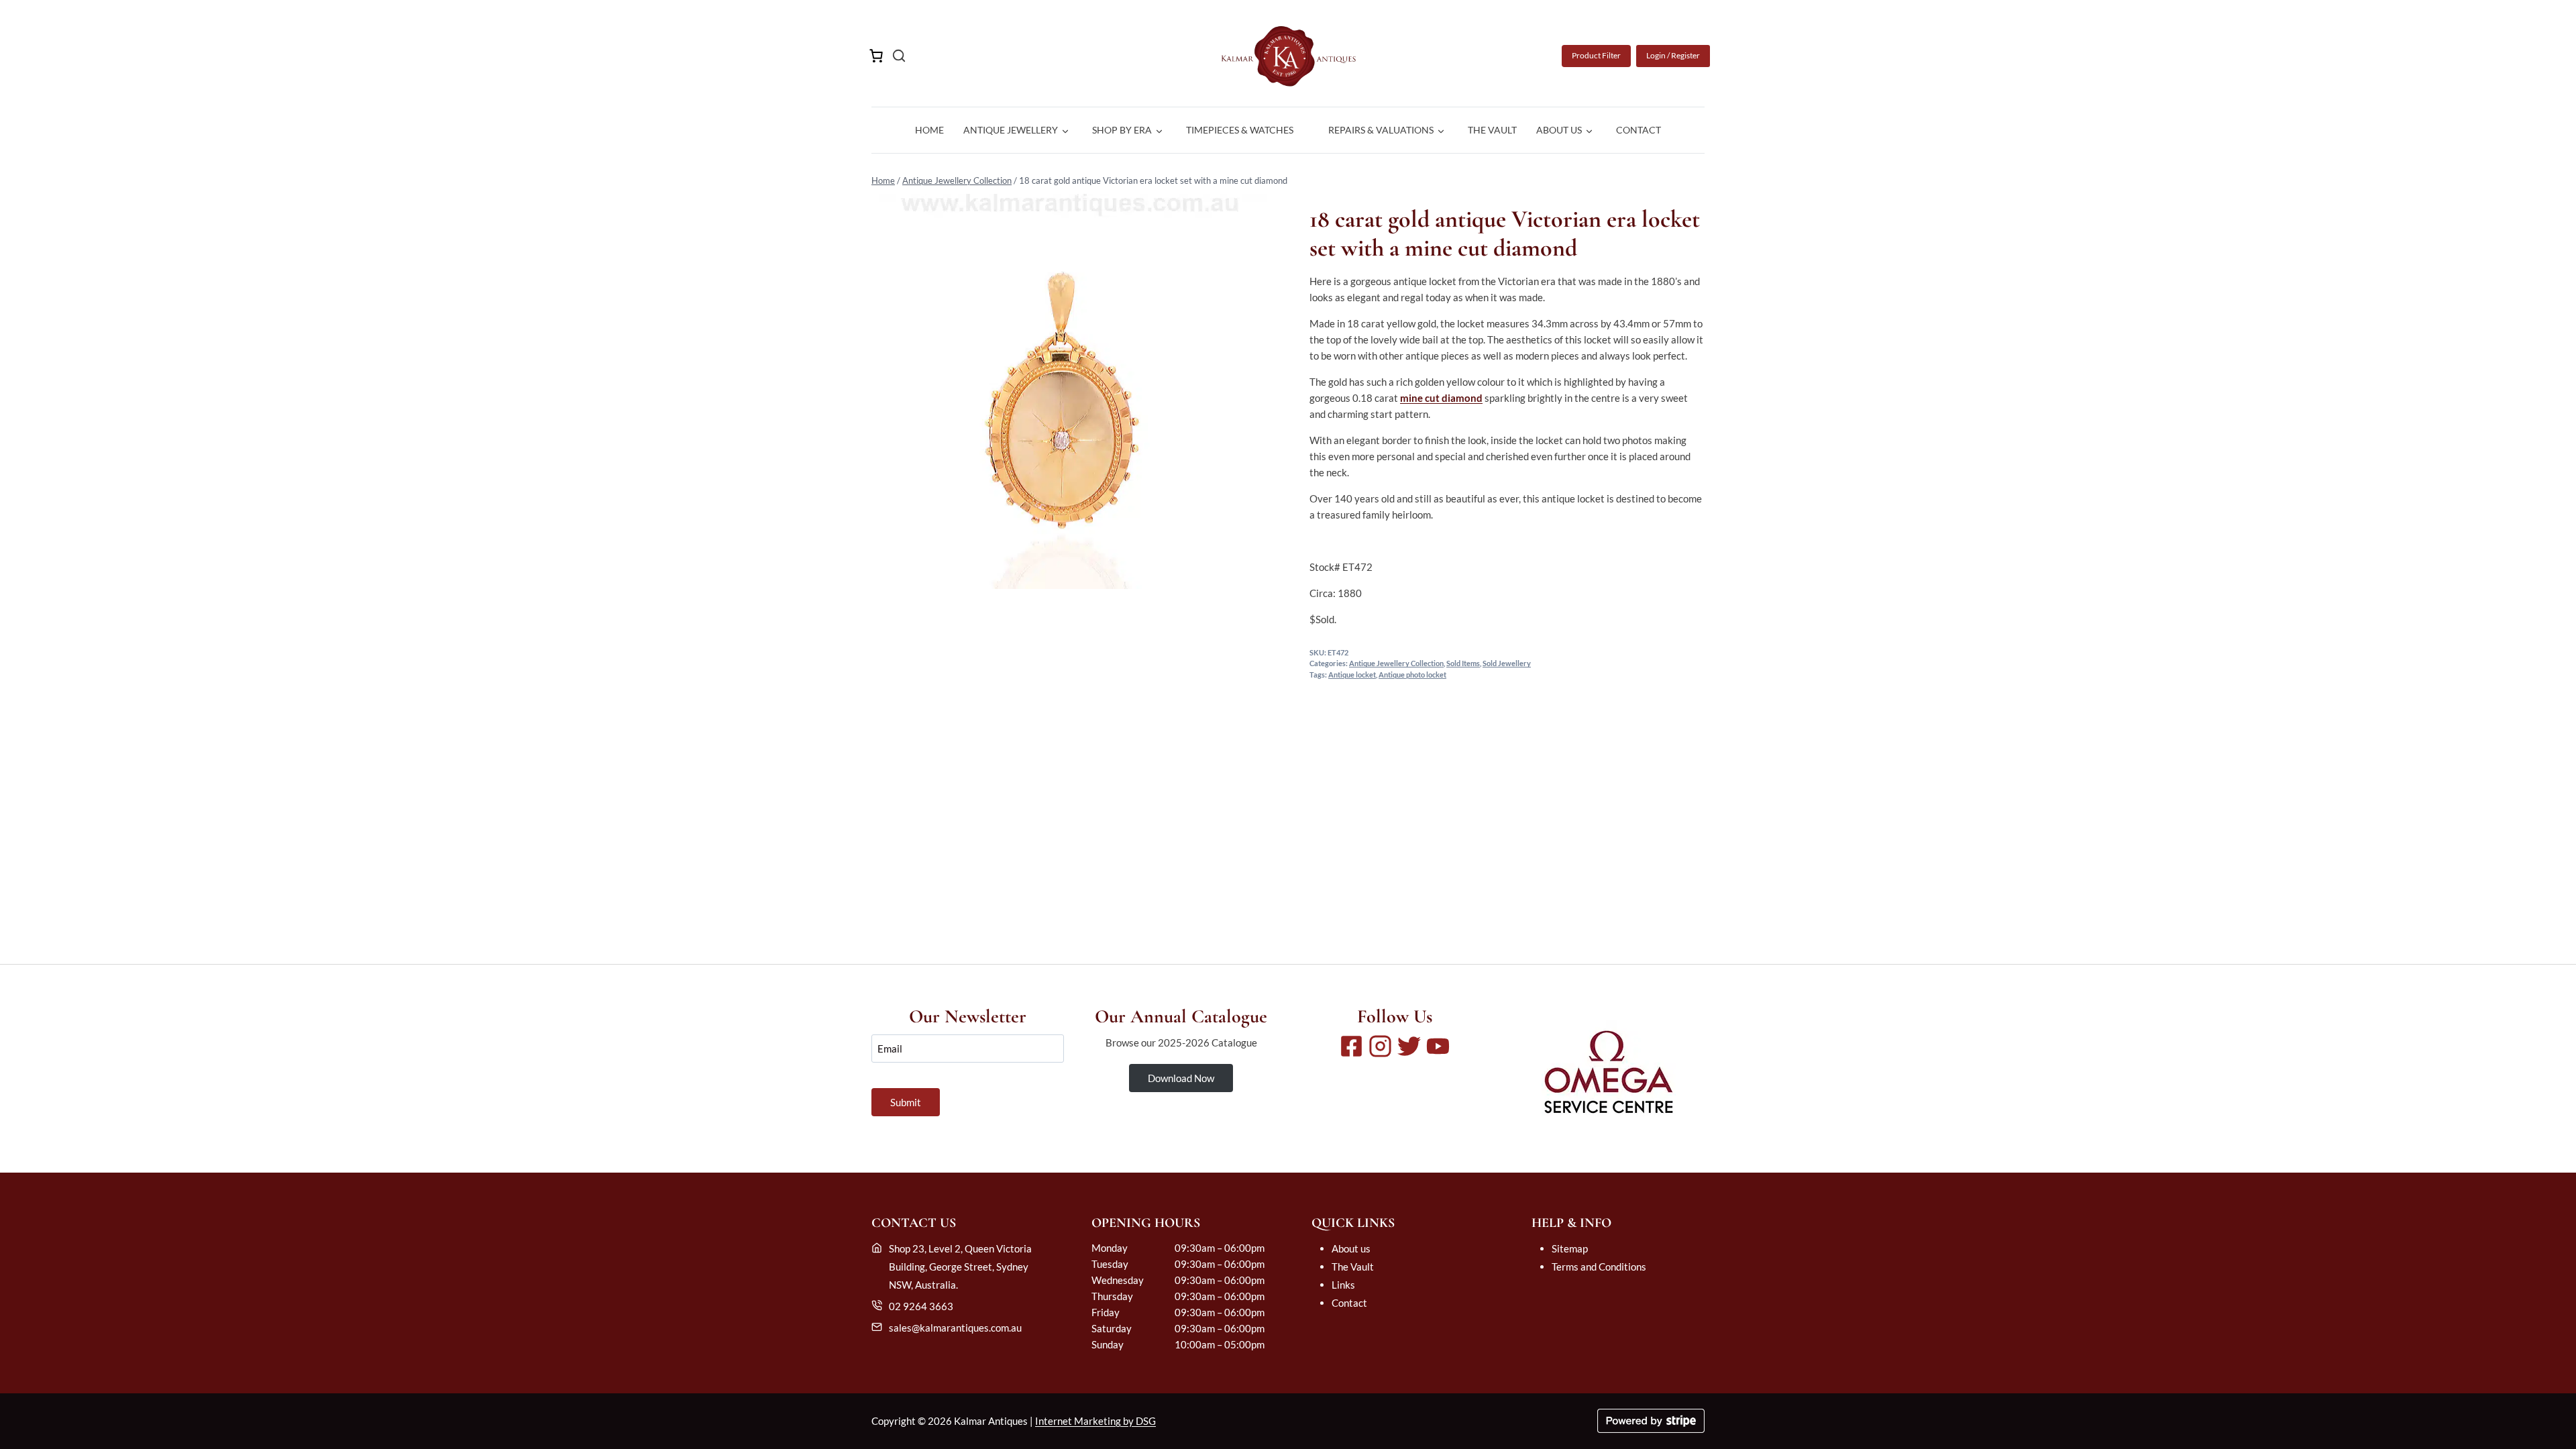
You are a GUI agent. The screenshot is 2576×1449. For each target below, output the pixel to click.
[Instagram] (1380, 1046)
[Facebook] (1351, 1046)
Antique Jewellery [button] (1011, 130)
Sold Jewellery (1507, 663)
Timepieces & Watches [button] (1240, 130)
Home (929, 130)
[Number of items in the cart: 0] (876, 56)
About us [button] (1559, 130)
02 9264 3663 (921, 1306)
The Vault (1492, 130)
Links (1343, 1285)
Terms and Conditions (1599, 1267)
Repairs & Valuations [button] (1381, 130)
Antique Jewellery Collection (957, 180)
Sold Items (1463, 663)
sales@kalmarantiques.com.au (955, 1328)
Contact (1639, 130)
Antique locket (1352, 675)
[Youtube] (1438, 1046)
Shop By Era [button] (1122, 130)
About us (1351, 1248)
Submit (906, 1102)
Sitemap (1570, 1248)
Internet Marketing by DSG (1095, 1421)
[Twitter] (1409, 1046)
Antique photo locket (1412, 675)
